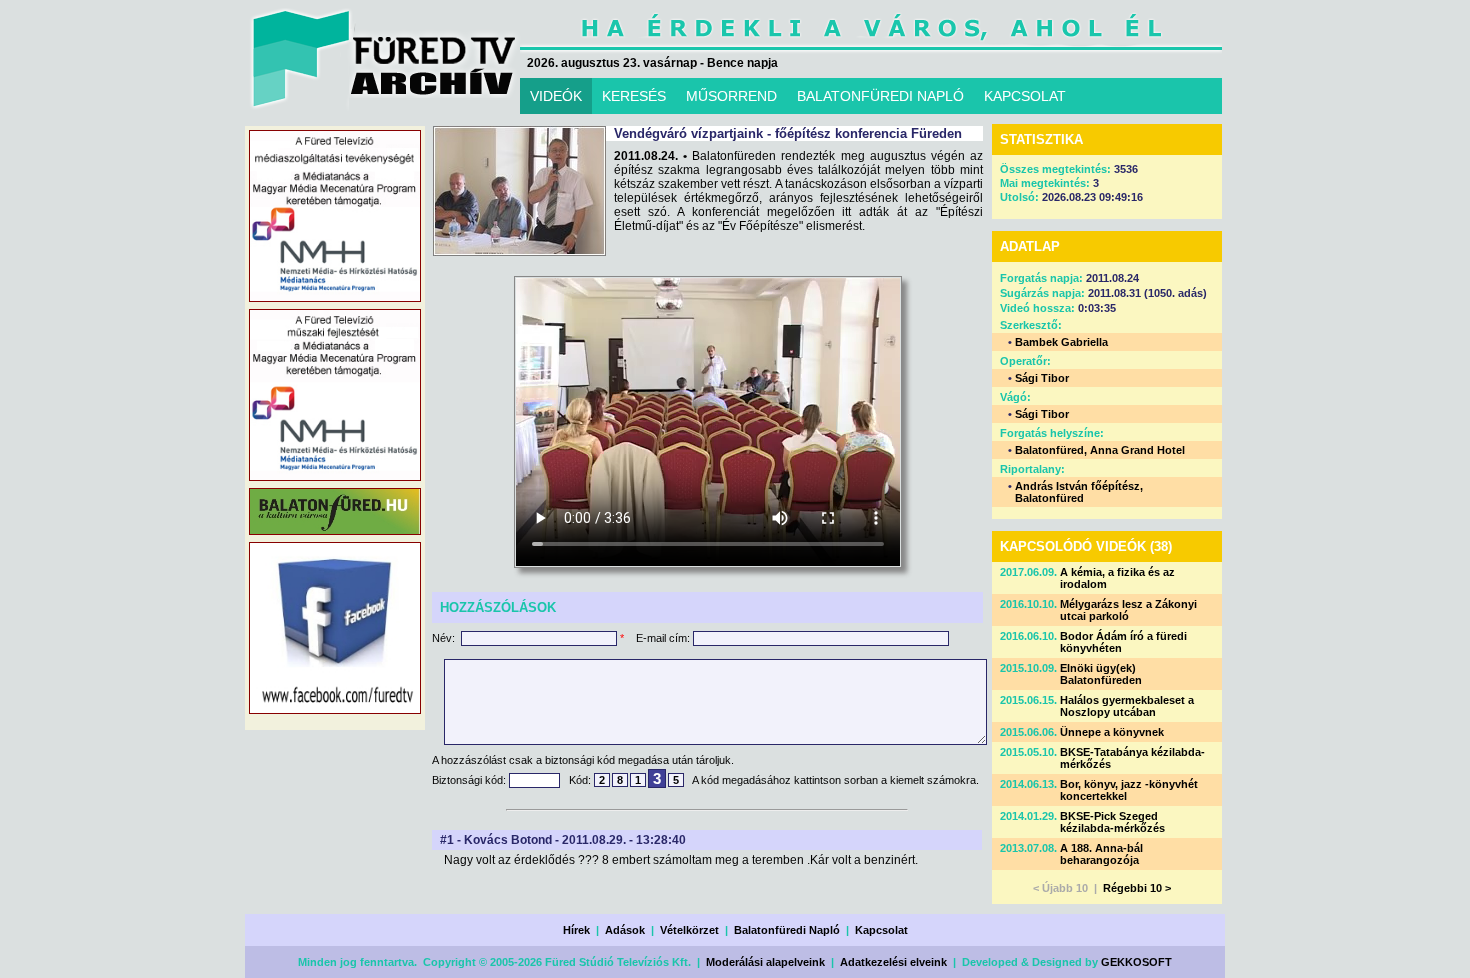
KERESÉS (634, 96)
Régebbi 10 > (1137, 888)
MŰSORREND (731, 96)
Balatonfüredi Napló (787, 930)
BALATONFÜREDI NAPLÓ (880, 96)
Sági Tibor (1042, 378)
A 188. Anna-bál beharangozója (1101, 854)
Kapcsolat (881, 930)
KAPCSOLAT (1025, 96)
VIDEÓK (556, 96)
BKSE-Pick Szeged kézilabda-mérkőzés (1112, 822)
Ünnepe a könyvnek (1112, 732)
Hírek (576, 930)
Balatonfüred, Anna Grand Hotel (1100, 450)
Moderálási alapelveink (765, 962)
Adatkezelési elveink (893, 962)
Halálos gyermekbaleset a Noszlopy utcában (1127, 706)
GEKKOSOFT (1136, 962)
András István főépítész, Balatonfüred (1079, 492)
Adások (625, 930)
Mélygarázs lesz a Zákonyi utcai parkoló (1128, 610)
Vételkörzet (689, 930)
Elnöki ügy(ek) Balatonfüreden (1101, 674)
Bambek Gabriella (1061, 342)
